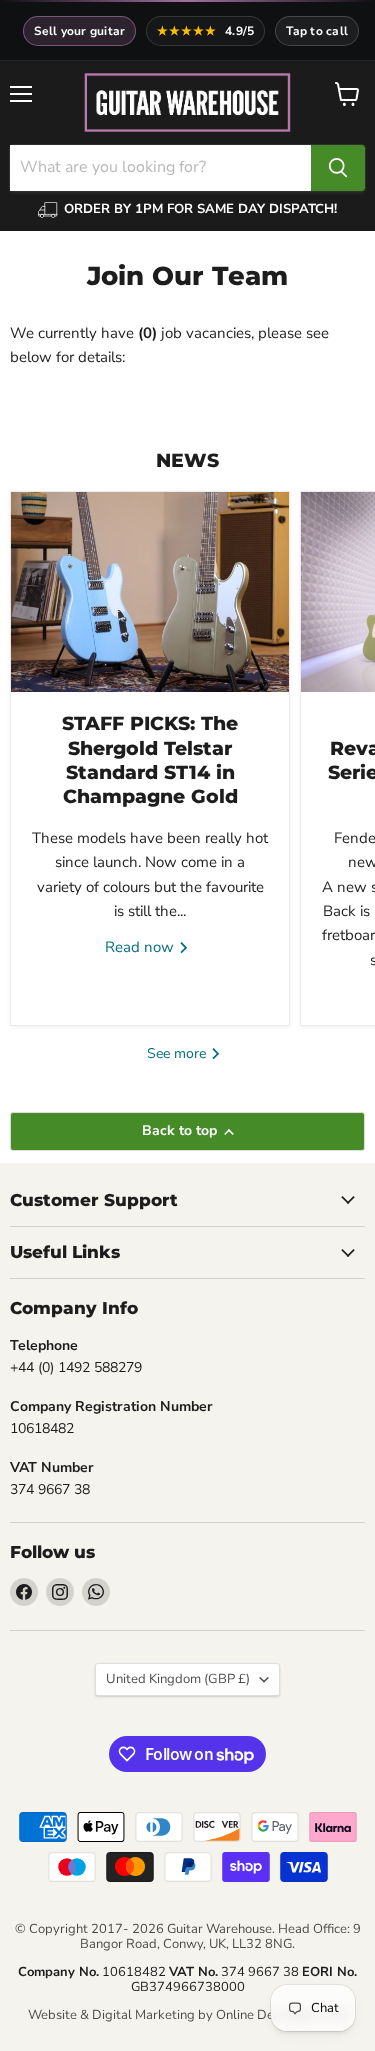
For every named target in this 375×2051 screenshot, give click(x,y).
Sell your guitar (80, 31)
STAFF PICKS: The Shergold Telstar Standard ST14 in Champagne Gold (150, 760)
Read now (141, 947)
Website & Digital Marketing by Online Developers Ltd (188, 2015)
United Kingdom (178, 1679)
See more (178, 1053)
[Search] (338, 168)
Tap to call (317, 31)
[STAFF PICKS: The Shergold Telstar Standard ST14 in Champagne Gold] (150, 592)
